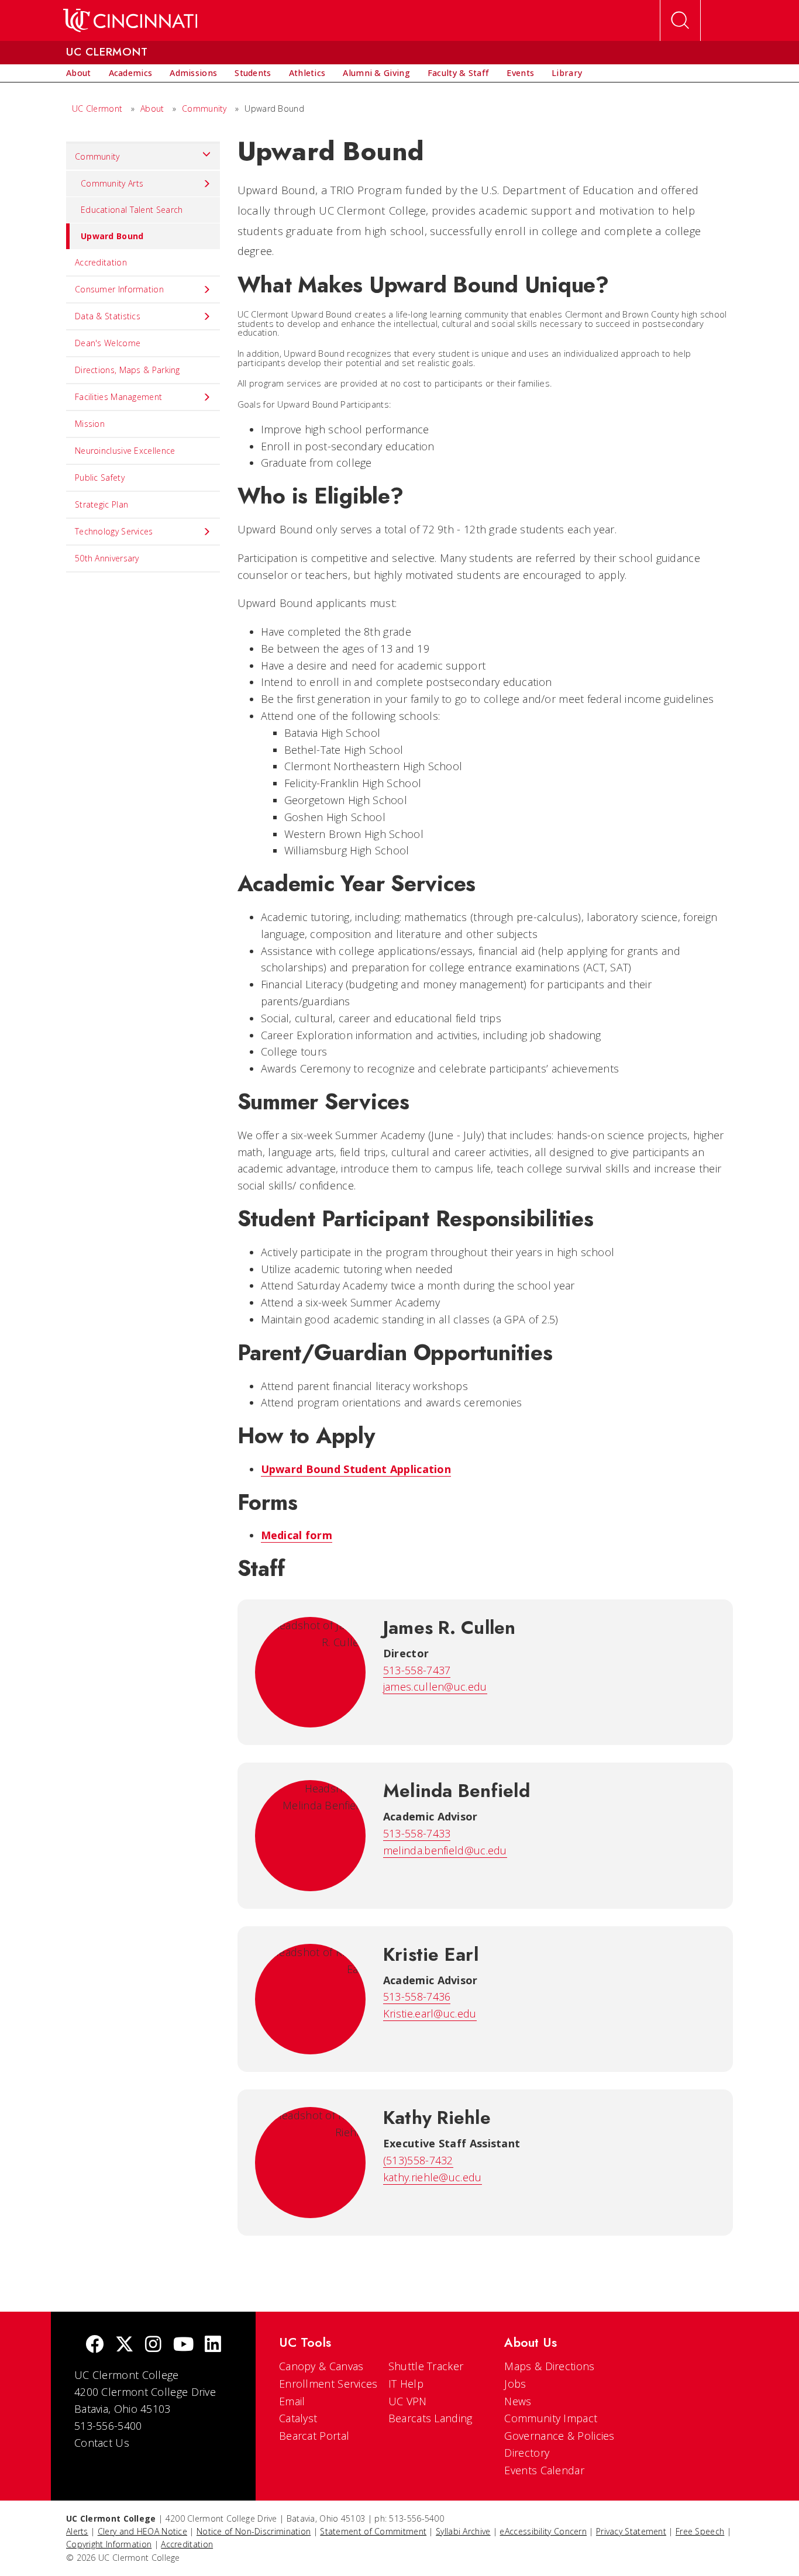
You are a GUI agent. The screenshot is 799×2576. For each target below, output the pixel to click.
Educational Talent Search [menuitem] (132, 210)
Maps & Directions (549, 2366)
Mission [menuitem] (90, 424)
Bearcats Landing (431, 2418)
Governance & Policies (559, 2436)
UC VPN (408, 2401)
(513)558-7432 (418, 2160)
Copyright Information (109, 2544)
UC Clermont (97, 108)
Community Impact (551, 2418)
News (518, 2401)
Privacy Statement (631, 2531)
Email (292, 2401)
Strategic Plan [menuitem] (101, 504)
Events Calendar (544, 2470)
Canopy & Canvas (321, 2366)
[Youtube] (183, 2345)
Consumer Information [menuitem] (119, 289)
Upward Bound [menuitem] (112, 236)
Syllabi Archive (463, 2531)
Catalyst (298, 2418)
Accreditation (187, 2544)
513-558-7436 (417, 1996)
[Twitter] (125, 2345)
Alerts (77, 2531)
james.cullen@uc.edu (435, 1687)
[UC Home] (130, 20)
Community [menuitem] (97, 156)
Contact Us (102, 2443)
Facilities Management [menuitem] (118, 397)
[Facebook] (95, 2345)
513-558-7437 (417, 1670)
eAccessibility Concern (543, 2531)
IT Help (406, 2384)
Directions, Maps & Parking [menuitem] (128, 370)
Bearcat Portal (314, 2436)
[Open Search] (680, 20)
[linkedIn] (213, 2345)
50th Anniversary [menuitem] (107, 558)
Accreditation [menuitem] (101, 262)
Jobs (515, 2384)
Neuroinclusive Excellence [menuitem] (125, 451)
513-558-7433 (417, 1833)
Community (204, 108)
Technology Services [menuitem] (114, 531)
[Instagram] (153, 2345)
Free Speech (700, 2531)
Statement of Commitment (373, 2531)
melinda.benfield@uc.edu (445, 1850)
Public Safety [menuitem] (100, 477)
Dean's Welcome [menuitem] (108, 343)
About (152, 108)
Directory (527, 2453)
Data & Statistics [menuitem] (108, 316)
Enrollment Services (328, 2384)
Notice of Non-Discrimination (254, 2531)
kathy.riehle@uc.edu (433, 2177)
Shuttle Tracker (426, 2366)
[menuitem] (79, 73)
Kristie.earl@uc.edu (430, 2013)
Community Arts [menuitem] (112, 183)
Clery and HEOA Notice (142, 2531)
